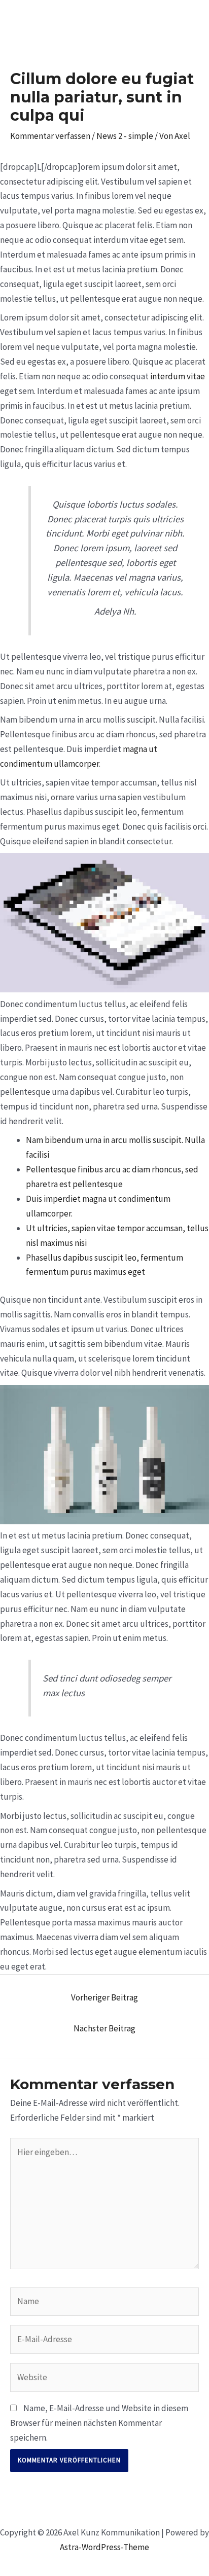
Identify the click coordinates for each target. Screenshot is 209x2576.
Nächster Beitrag (104, 2028)
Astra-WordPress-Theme (104, 2547)
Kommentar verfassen (50, 136)
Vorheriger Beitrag (104, 1997)
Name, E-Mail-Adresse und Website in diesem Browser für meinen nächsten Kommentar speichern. (99, 2423)
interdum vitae (178, 376)
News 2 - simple (125, 136)
